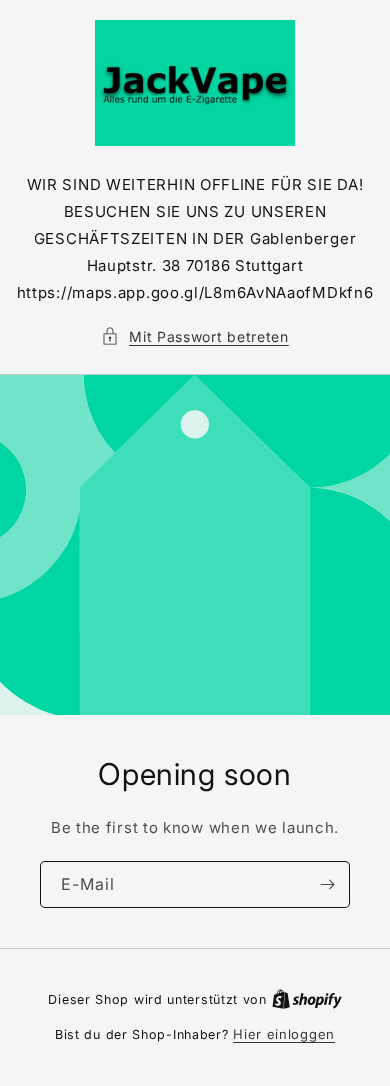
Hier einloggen (284, 1034)
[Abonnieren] (327, 884)
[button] (195, 336)
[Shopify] (307, 999)
